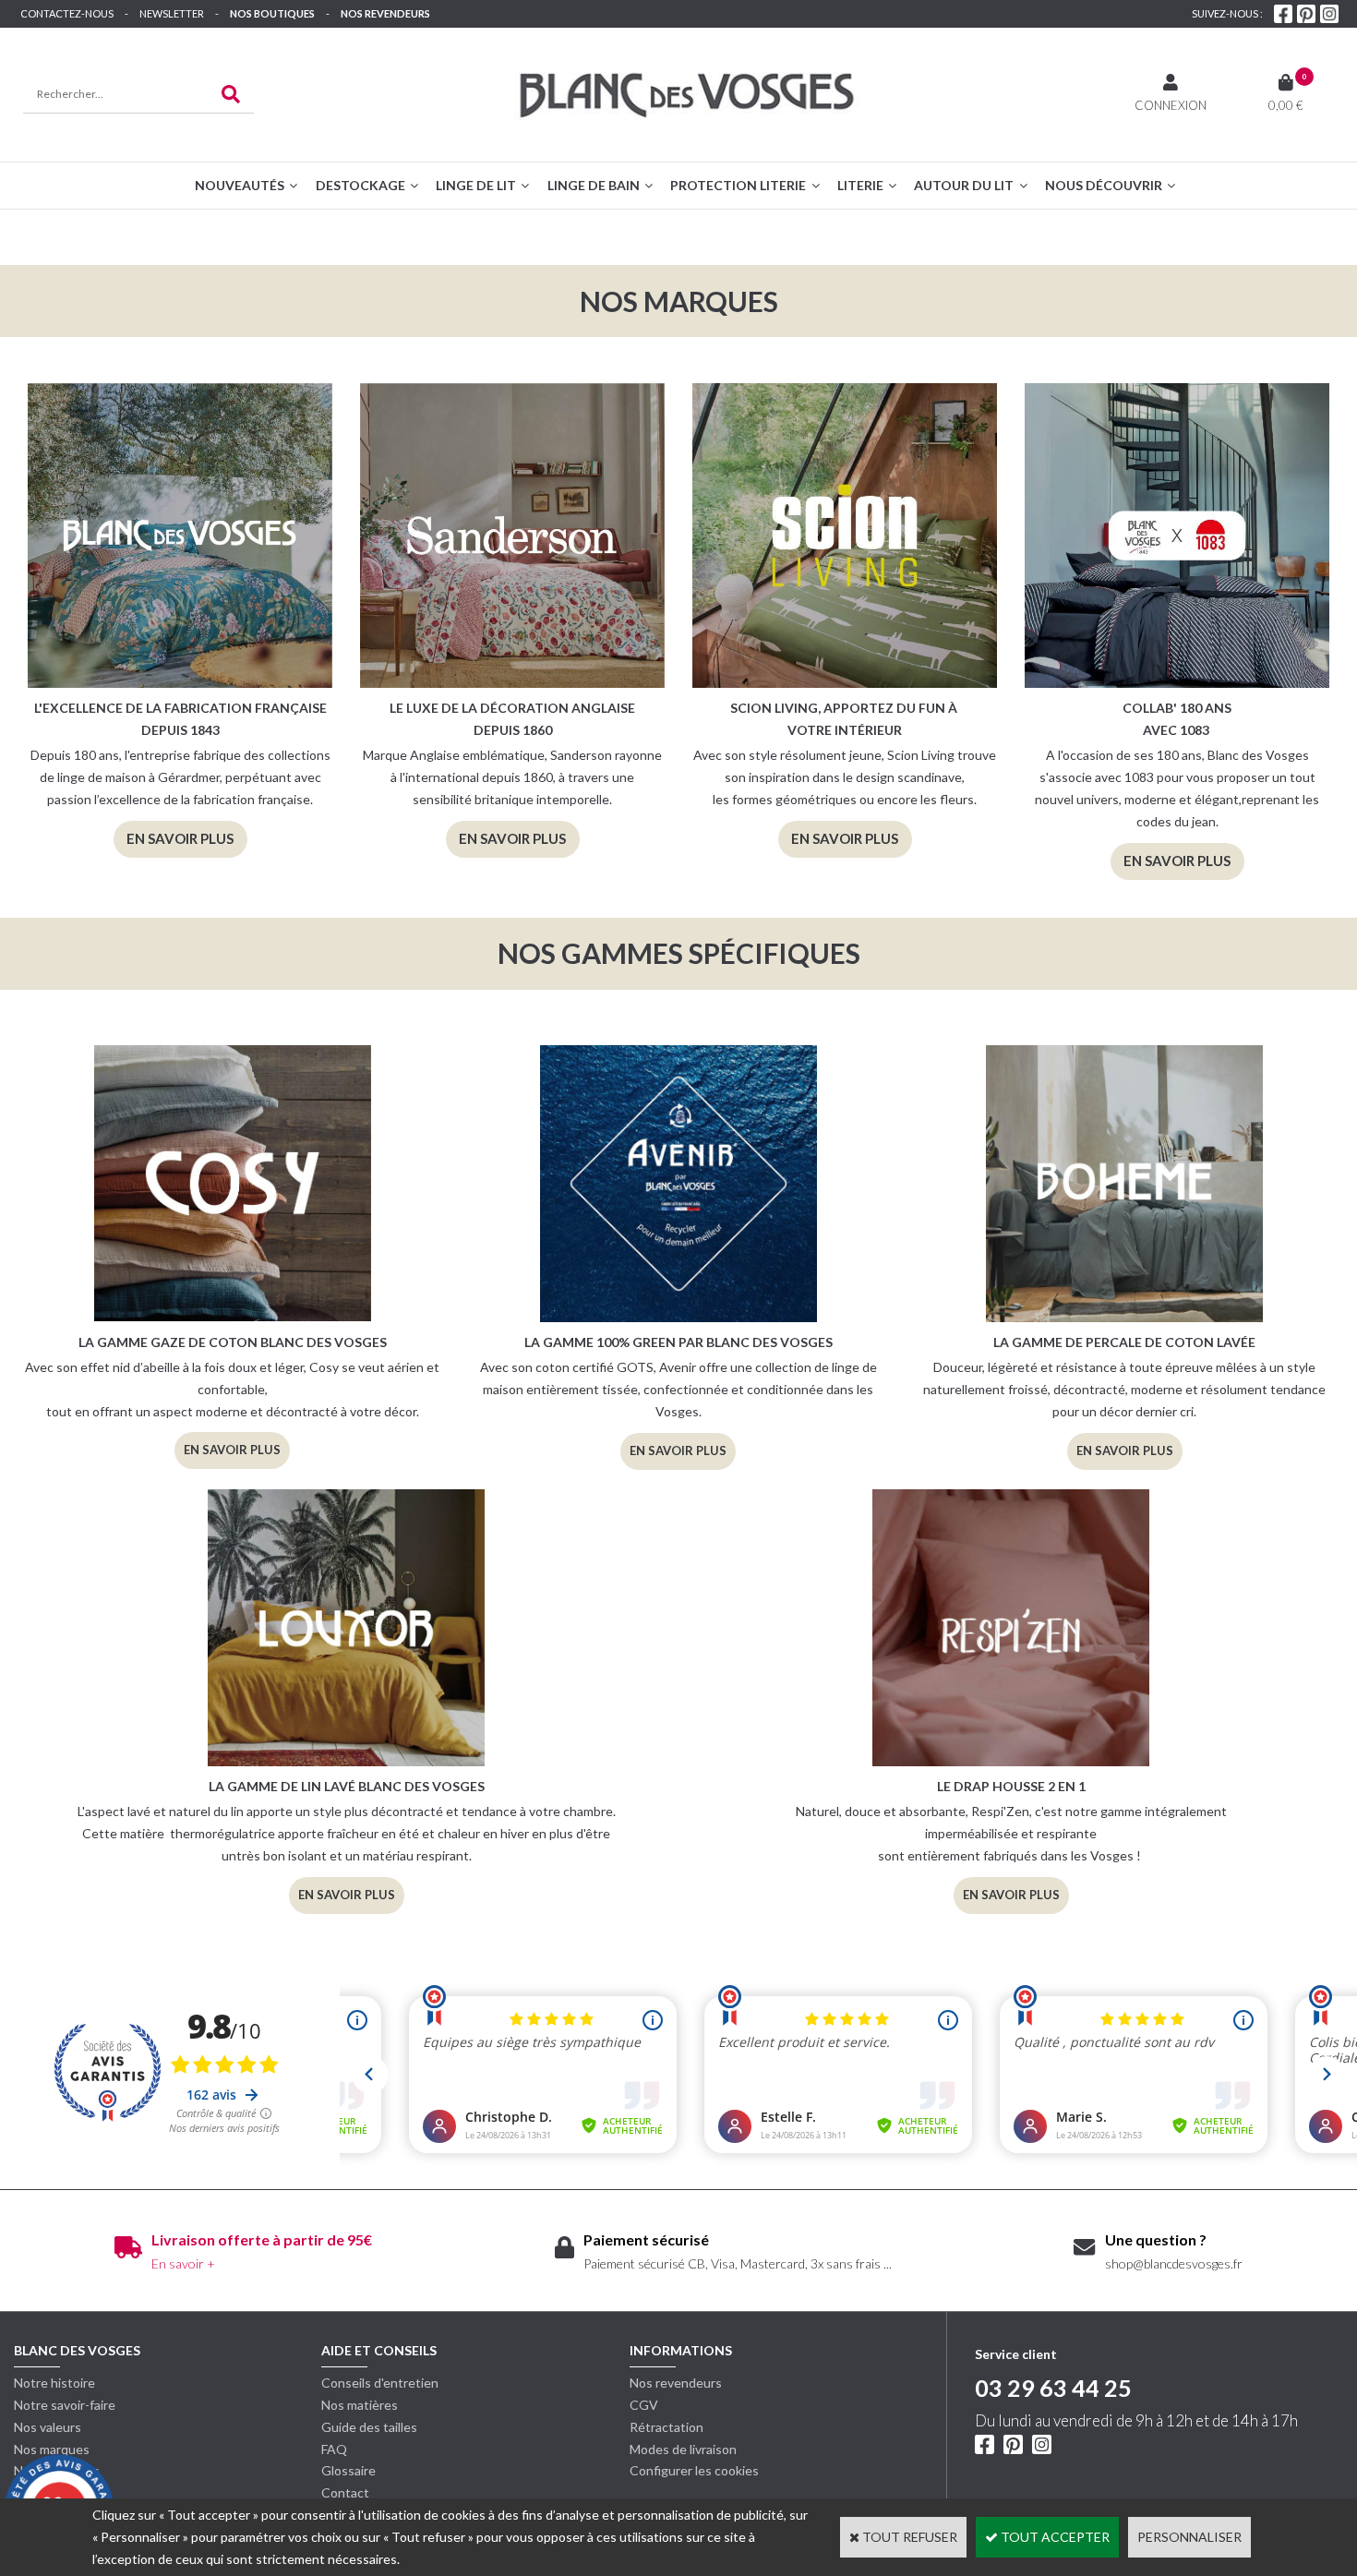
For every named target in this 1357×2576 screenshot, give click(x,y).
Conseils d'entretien (380, 2383)
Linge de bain (594, 185)
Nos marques (52, 2449)
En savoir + (183, 2263)
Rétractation (666, 2427)
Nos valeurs (48, 2427)
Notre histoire (54, 2383)
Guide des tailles (369, 2427)
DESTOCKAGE (360, 185)
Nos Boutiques (272, 13)
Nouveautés (240, 185)
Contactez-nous (67, 13)
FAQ (334, 2449)
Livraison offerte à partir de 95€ (262, 2239)
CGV (644, 2405)
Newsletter (172, 13)
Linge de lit (476, 185)
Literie (860, 185)
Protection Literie (738, 185)
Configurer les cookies (694, 2470)
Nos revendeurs (385, 13)
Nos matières (360, 2405)
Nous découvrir (1104, 185)
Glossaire (348, 2470)
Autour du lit (964, 185)
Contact (345, 2492)
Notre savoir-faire (65, 2405)
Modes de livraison (683, 2449)
